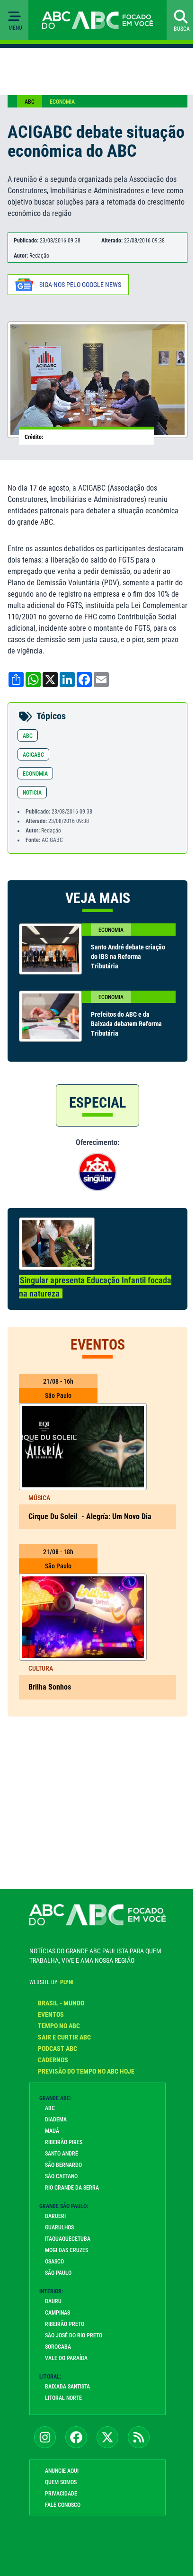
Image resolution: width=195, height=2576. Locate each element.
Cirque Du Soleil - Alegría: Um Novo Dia (90, 1516)
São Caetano (61, 2176)
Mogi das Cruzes (66, 2250)
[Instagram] (45, 2437)
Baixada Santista (67, 2387)
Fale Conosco (63, 2505)
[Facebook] (76, 2437)
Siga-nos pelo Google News (80, 285)
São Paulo (58, 2273)
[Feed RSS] (139, 2437)
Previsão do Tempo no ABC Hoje (86, 2071)
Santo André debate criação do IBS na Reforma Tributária (128, 957)
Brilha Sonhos (51, 1687)
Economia (62, 102)
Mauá (52, 2131)
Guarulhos (59, 2227)
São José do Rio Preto (74, 2335)
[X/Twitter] (107, 2437)
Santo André (62, 2154)
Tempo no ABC (59, 2026)
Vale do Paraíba (66, 2358)
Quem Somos (61, 2482)
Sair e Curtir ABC (64, 2037)
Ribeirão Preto (65, 2324)
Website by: (51, 1982)
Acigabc (33, 755)
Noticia (32, 793)
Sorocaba (58, 2347)
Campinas (58, 2313)
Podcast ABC (58, 2048)
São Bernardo (63, 2165)
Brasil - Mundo (61, 2003)
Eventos (51, 2014)
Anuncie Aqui (62, 2471)
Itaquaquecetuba (68, 2239)
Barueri (55, 2216)
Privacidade (61, 2494)
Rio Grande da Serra (72, 2188)
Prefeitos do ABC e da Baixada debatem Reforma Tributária (126, 1024)
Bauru (53, 2301)
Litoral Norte (63, 2398)
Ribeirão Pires (64, 2142)
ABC (30, 102)
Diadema (56, 2120)
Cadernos (53, 2060)
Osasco (54, 2262)
